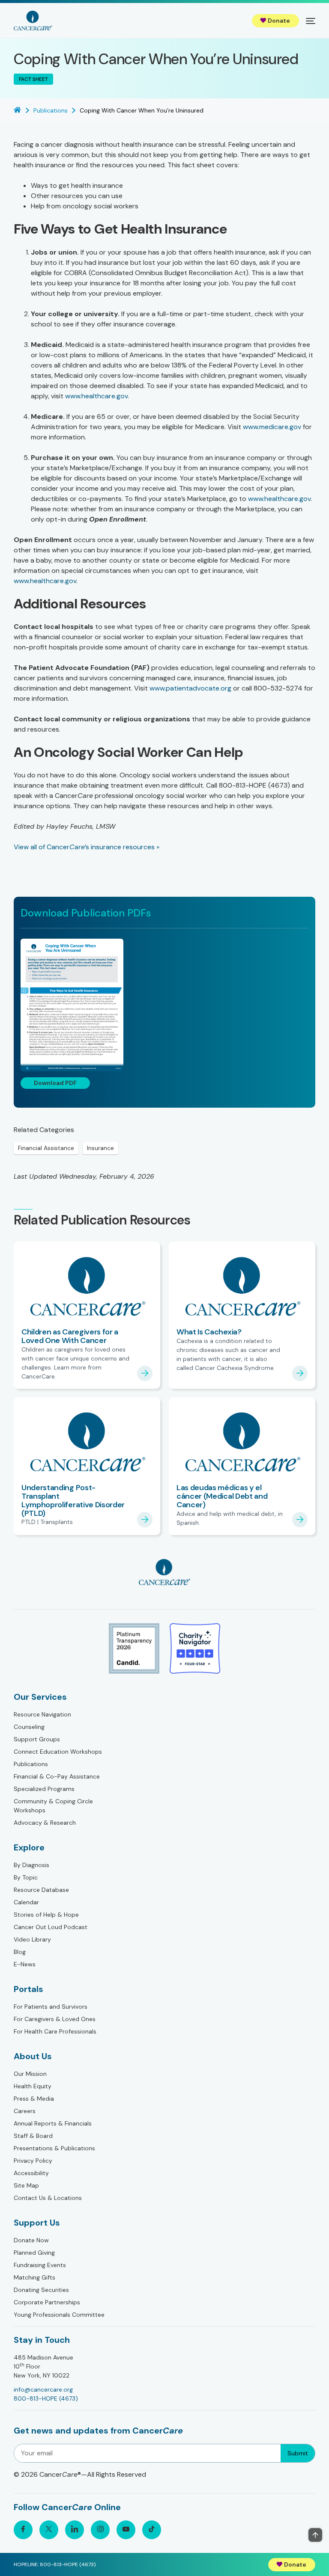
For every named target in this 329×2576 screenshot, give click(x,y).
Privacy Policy (33, 2161)
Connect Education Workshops (58, 1752)
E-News (25, 1964)
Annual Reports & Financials (53, 2123)
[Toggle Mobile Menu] (311, 21)
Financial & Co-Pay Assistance (57, 1776)
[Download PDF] (164, 1005)
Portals (28, 1989)
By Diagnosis (31, 1865)
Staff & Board (33, 2136)
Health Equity (33, 2086)
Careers (25, 2111)
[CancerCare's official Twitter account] (49, 2530)
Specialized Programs (44, 1789)
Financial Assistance (46, 1148)
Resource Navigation (42, 1714)
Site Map (26, 2185)
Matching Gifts (34, 2277)
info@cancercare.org (43, 2389)
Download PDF (55, 1083)
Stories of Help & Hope (46, 1915)
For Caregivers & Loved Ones (55, 2019)
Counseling (29, 1727)
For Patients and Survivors (51, 2007)
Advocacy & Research (45, 1823)
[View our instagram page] (100, 2530)
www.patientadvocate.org (190, 688)
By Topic (26, 1877)
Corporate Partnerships (47, 2302)
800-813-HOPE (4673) (46, 2398)
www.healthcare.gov (96, 396)
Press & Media (34, 2099)
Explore (29, 1847)
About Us (33, 2056)
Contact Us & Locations (48, 2198)
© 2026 (80, 2474)
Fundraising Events (40, 2265)
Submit (298, 2453)
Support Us (37, 2223)
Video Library (32, 1939)
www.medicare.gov (272, 427)
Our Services (40, 1697)
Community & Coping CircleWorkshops (53, 1806)
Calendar (26, 1902)
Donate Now (31, 2240)
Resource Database (41, 1890)
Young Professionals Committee (59, 2315)
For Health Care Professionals (55, 2031)
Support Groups (37, 1739)
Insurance (100, 1148)
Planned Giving (34, 2253)
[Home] (33, 21)
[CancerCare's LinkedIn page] (75, 2530)
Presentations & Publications (54, 2148)
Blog (20, 1952)
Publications (31, 1764)
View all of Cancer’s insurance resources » (87, 847)
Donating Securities (41, 2290)
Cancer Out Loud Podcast (51, 1927)
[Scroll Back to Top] (315, 2535)
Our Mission (30, 2074)
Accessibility (31, 2173)
